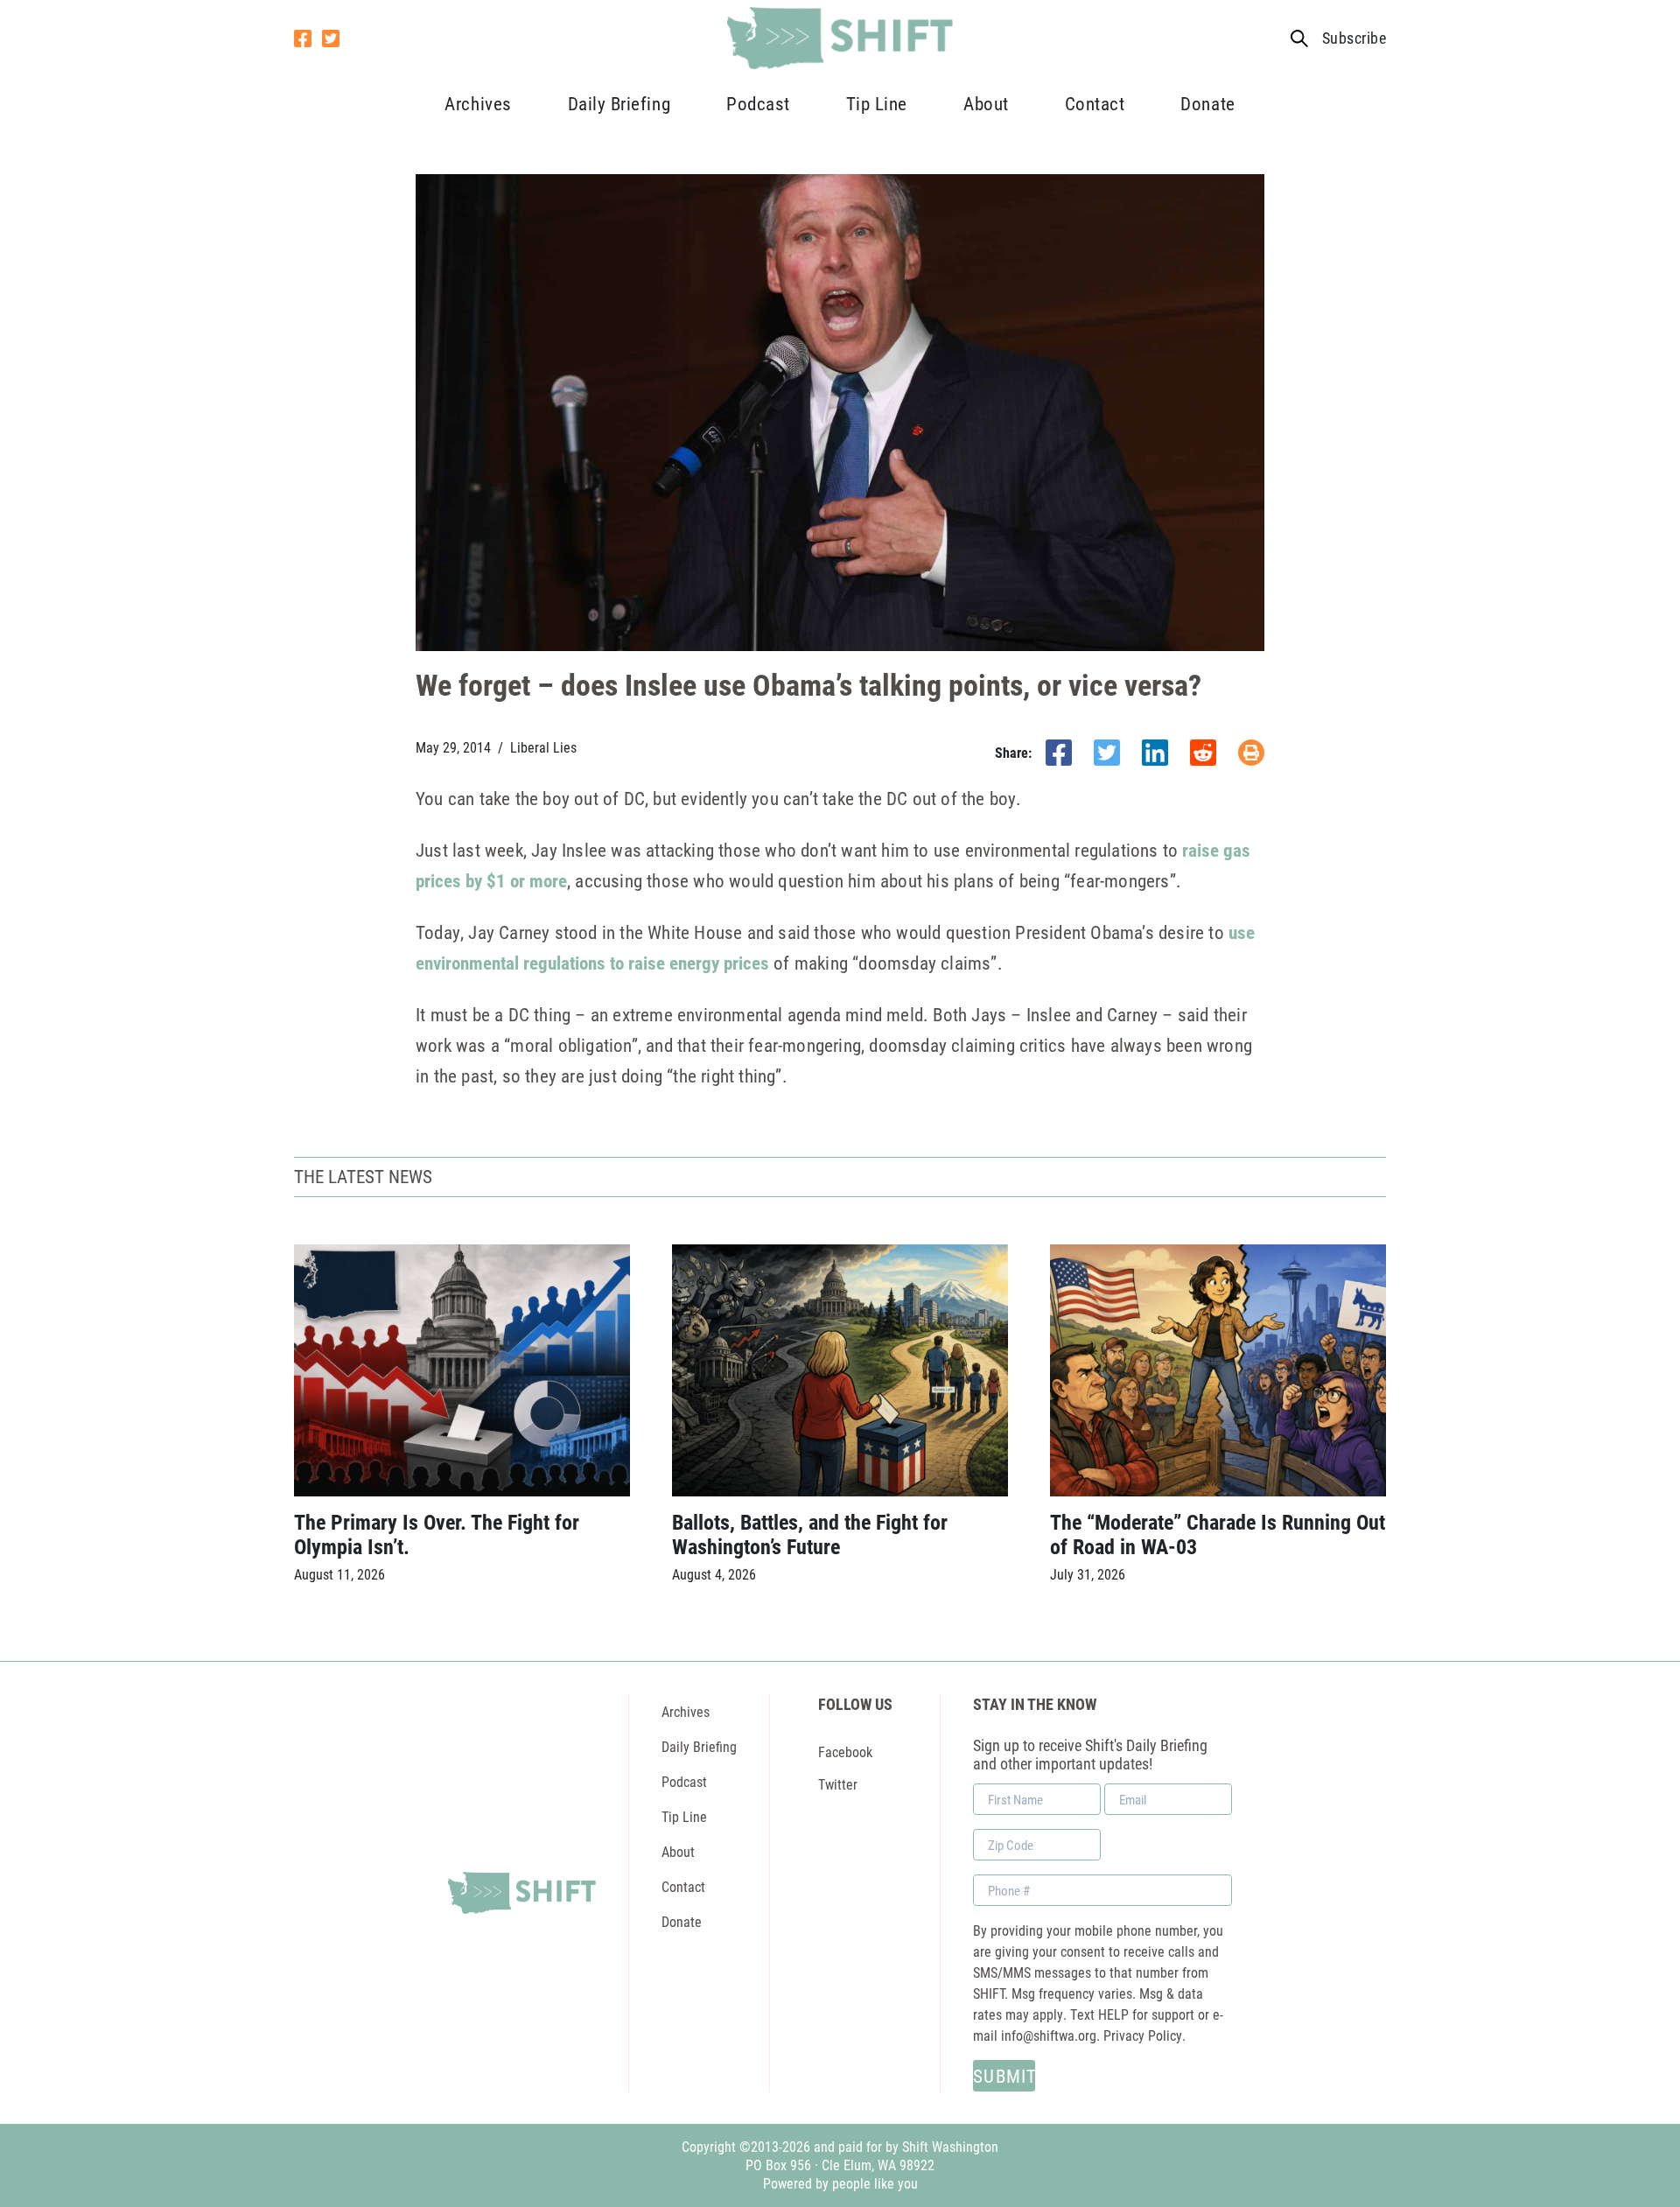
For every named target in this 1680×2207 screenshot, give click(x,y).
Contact (1095, 103)
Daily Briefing (619, 103)
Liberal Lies (543, 747)
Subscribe (1354, 38)
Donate (1207, 103)
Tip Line (877, 103)
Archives (478, 103)
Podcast (758, 103)
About (986, 103)
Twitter (838, 1784)
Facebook (845, 1752)
